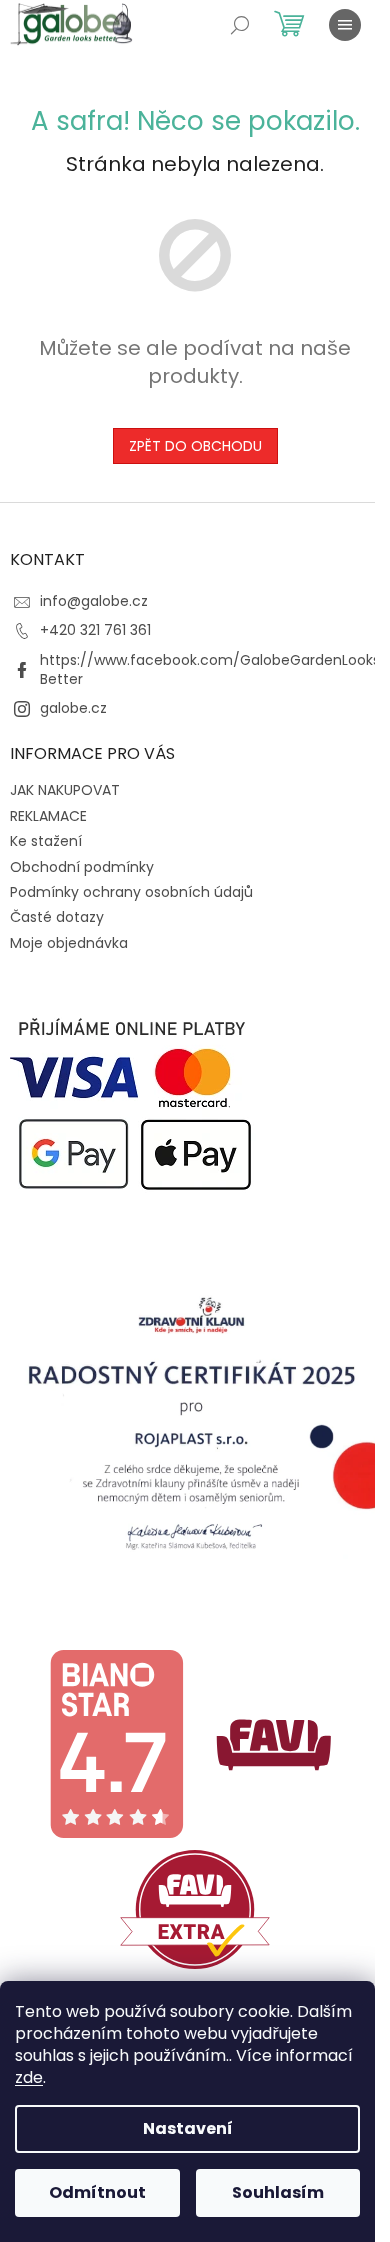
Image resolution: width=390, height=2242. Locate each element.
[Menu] (345, 25)
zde (29, 2077)
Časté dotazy (57, 917)
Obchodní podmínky (82, 867)
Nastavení (188, 2128)
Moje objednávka (69, 943)
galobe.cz (73, 708)
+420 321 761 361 (95, 630)
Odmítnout (97, 2192)
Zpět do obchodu (195, 446)
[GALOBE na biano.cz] (116, 1743)
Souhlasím (278, 2192)
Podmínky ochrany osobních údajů (131, 892)
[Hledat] (240, 25)
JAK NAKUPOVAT (65, 790)
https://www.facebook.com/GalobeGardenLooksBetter (210, 669)
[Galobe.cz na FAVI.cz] (195, 1908)
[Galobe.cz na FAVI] (274, 1743)
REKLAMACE (48, 816)
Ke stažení (46, 841)
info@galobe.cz (94, 601)
